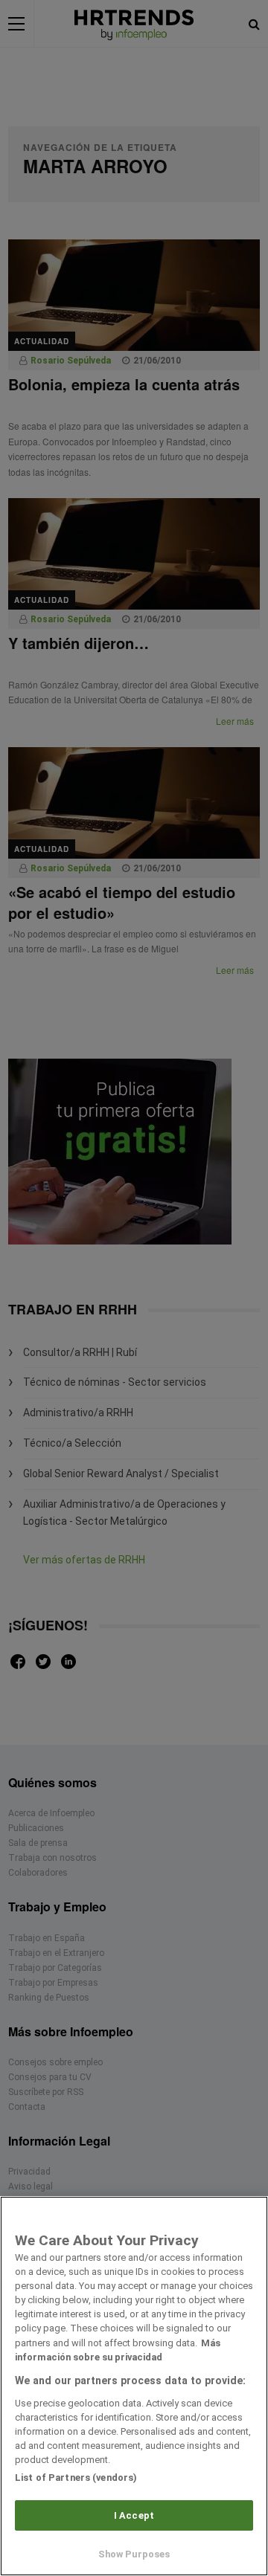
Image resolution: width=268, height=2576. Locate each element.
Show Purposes (134, 2554)
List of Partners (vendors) (76, 2477)
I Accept (134, 2515)
